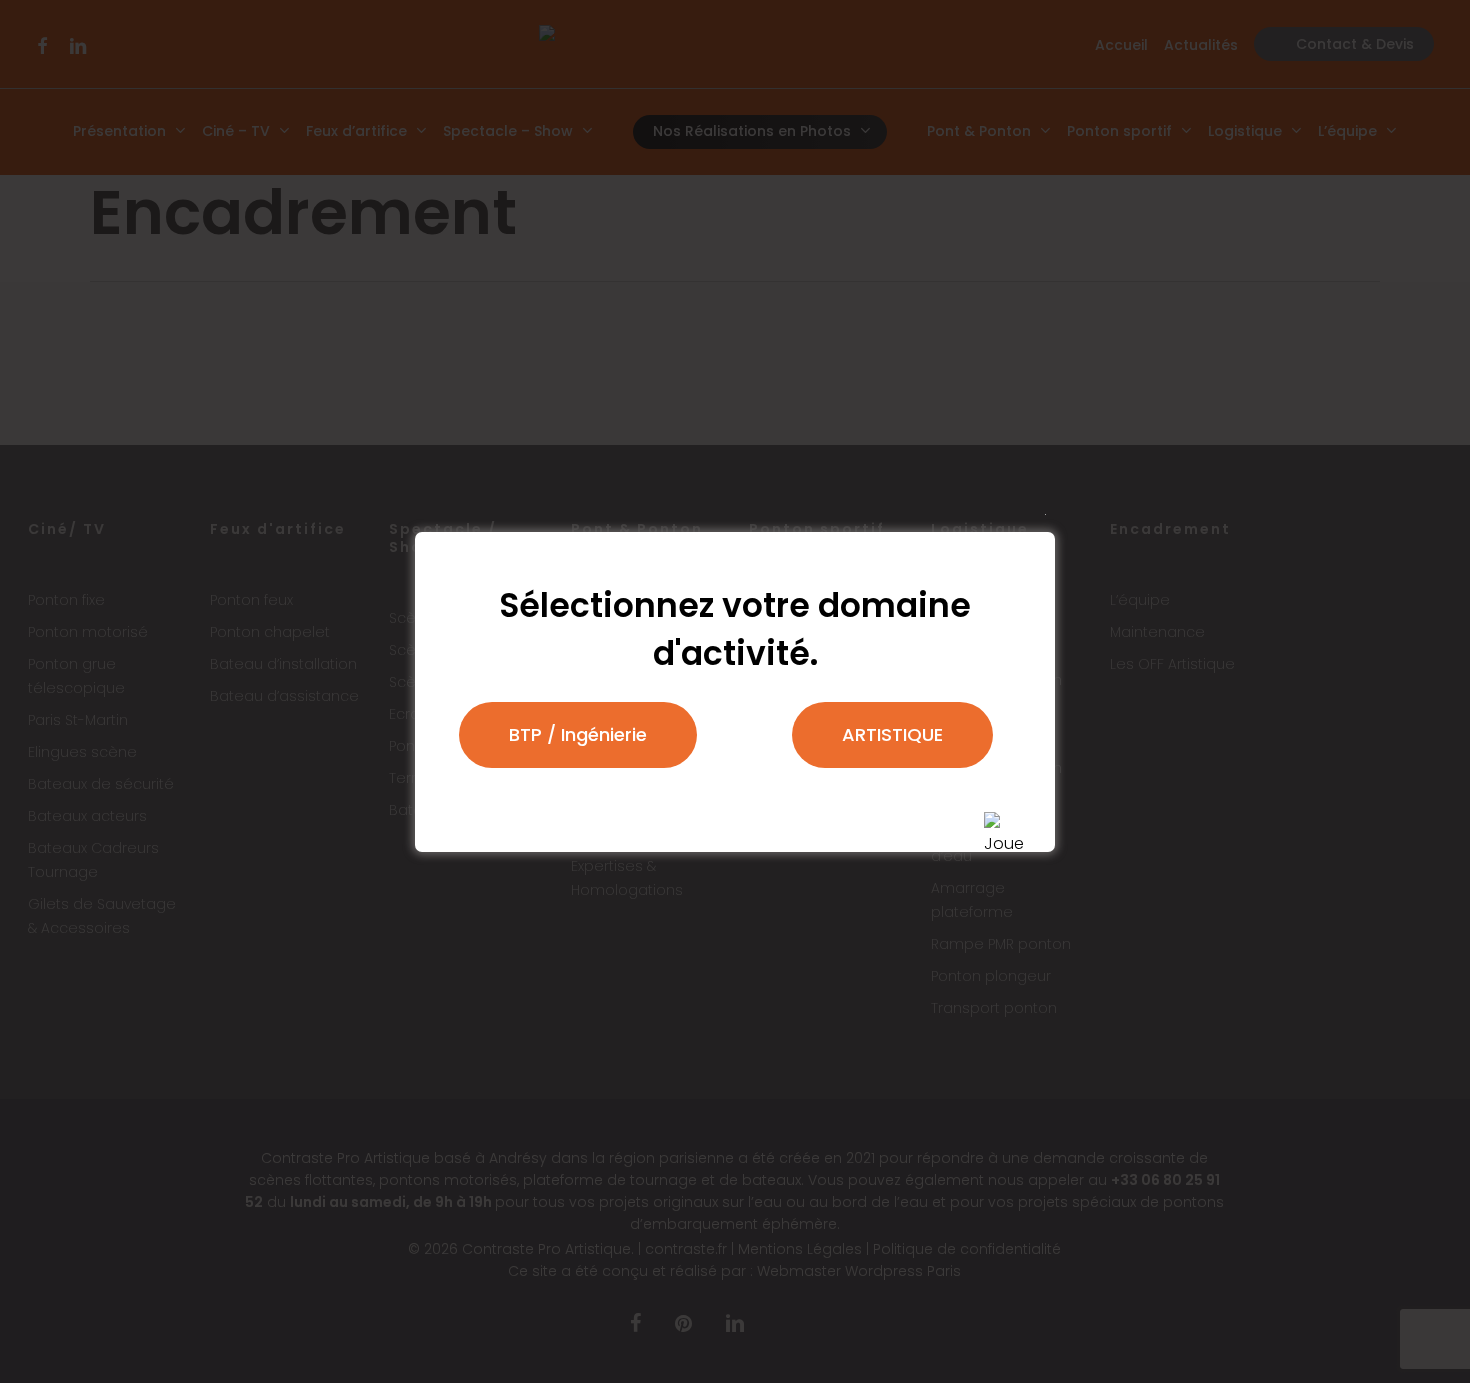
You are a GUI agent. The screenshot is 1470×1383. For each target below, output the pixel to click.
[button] (578, 735)
